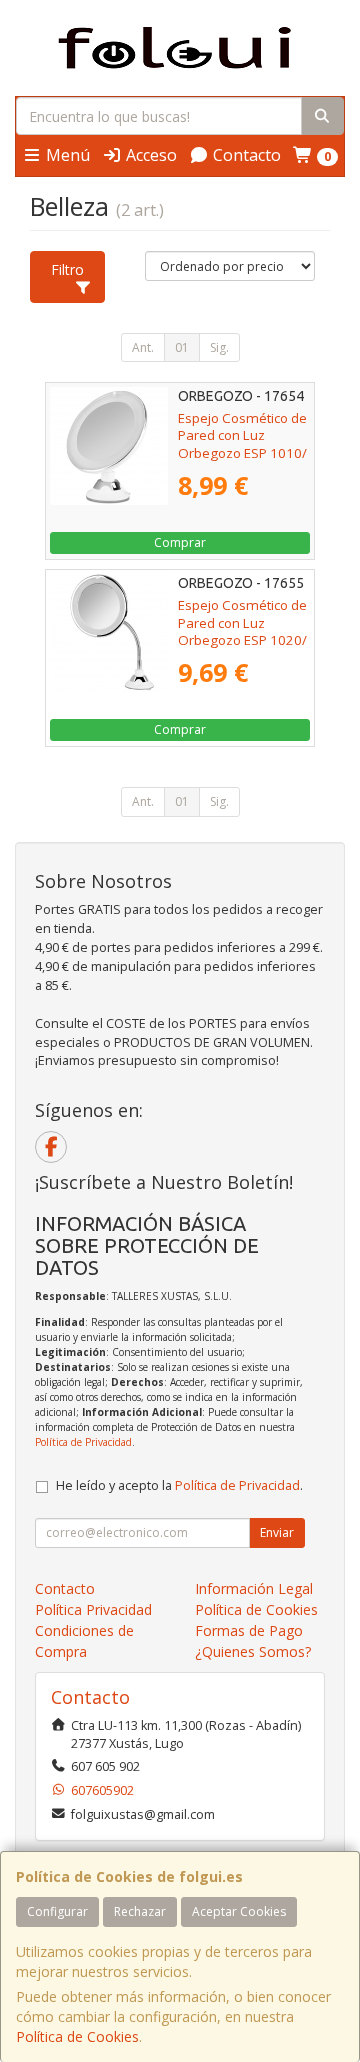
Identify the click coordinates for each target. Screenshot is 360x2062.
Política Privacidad (93, 1609)
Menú (66, 155)
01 (182, 347)
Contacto (245, 155)
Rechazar (140, 1911)
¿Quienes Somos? (253, 1651)
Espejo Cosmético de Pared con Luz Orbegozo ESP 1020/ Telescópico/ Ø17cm (242, 631)
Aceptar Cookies (239, 1911)
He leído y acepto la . (179, 1485)
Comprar (180, 542)
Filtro (67, 269)
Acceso (149, 155)
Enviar (277, 1532)
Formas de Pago (249, 1630)
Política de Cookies (77, 2036)
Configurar (57, 1911)
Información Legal (254, 1588)
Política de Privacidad (83, 1442)
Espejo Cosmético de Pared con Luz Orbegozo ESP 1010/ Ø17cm (242, 444)
